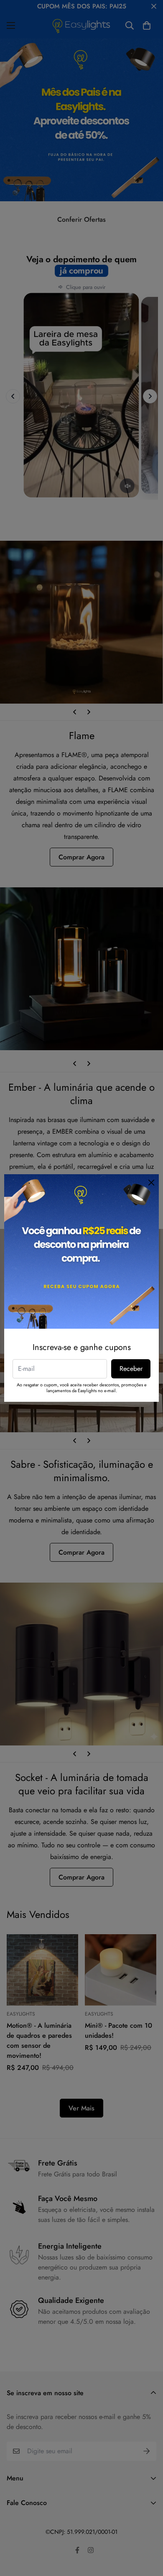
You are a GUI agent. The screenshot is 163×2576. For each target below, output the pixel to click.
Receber (131, 1369)
